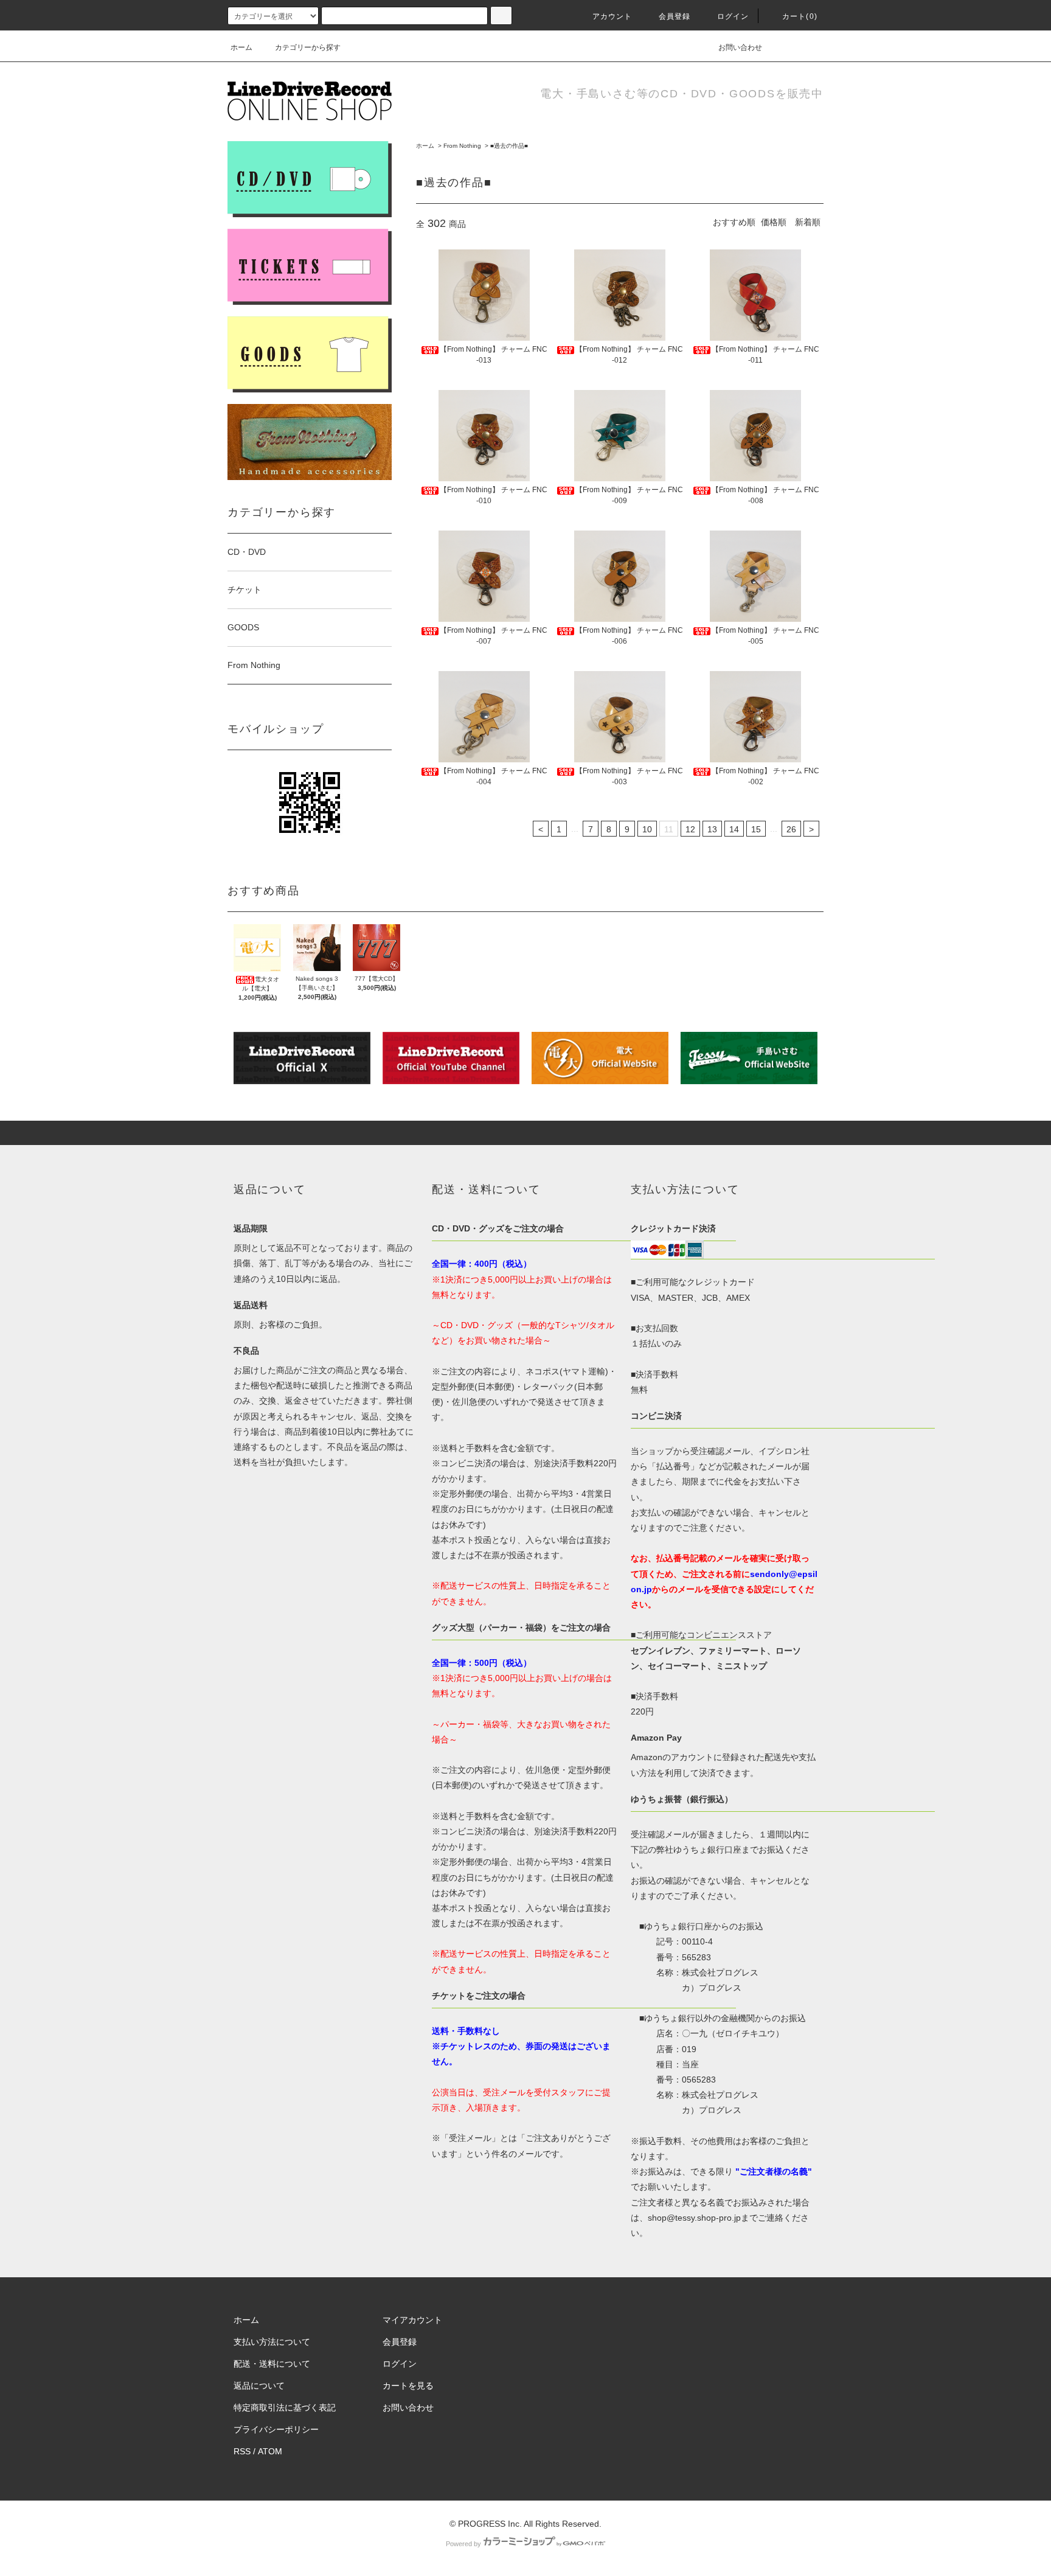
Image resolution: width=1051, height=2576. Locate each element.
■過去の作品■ (509, 146)
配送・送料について (272, 2364)
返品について (259, 2386)
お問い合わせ (740, 47)
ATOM (270, 2451)
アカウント (612, 16)
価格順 (774, 222)
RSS (242, 2451)
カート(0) (800, 16)
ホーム (241, 47)
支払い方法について (272, 2342)
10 (647, 829)
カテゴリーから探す (308, 47)
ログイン (733, 16)
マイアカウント (412, 2320)
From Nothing (462, 146)
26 (791, 829)
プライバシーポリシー (276, 2429)
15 (756, 829)
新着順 (808, 222)
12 (690, 829)
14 (734, 829)
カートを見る (408, 2386)
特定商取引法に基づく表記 (285, 2407)
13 (712, 829)
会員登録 (675, 16)
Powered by (463, 2544)
